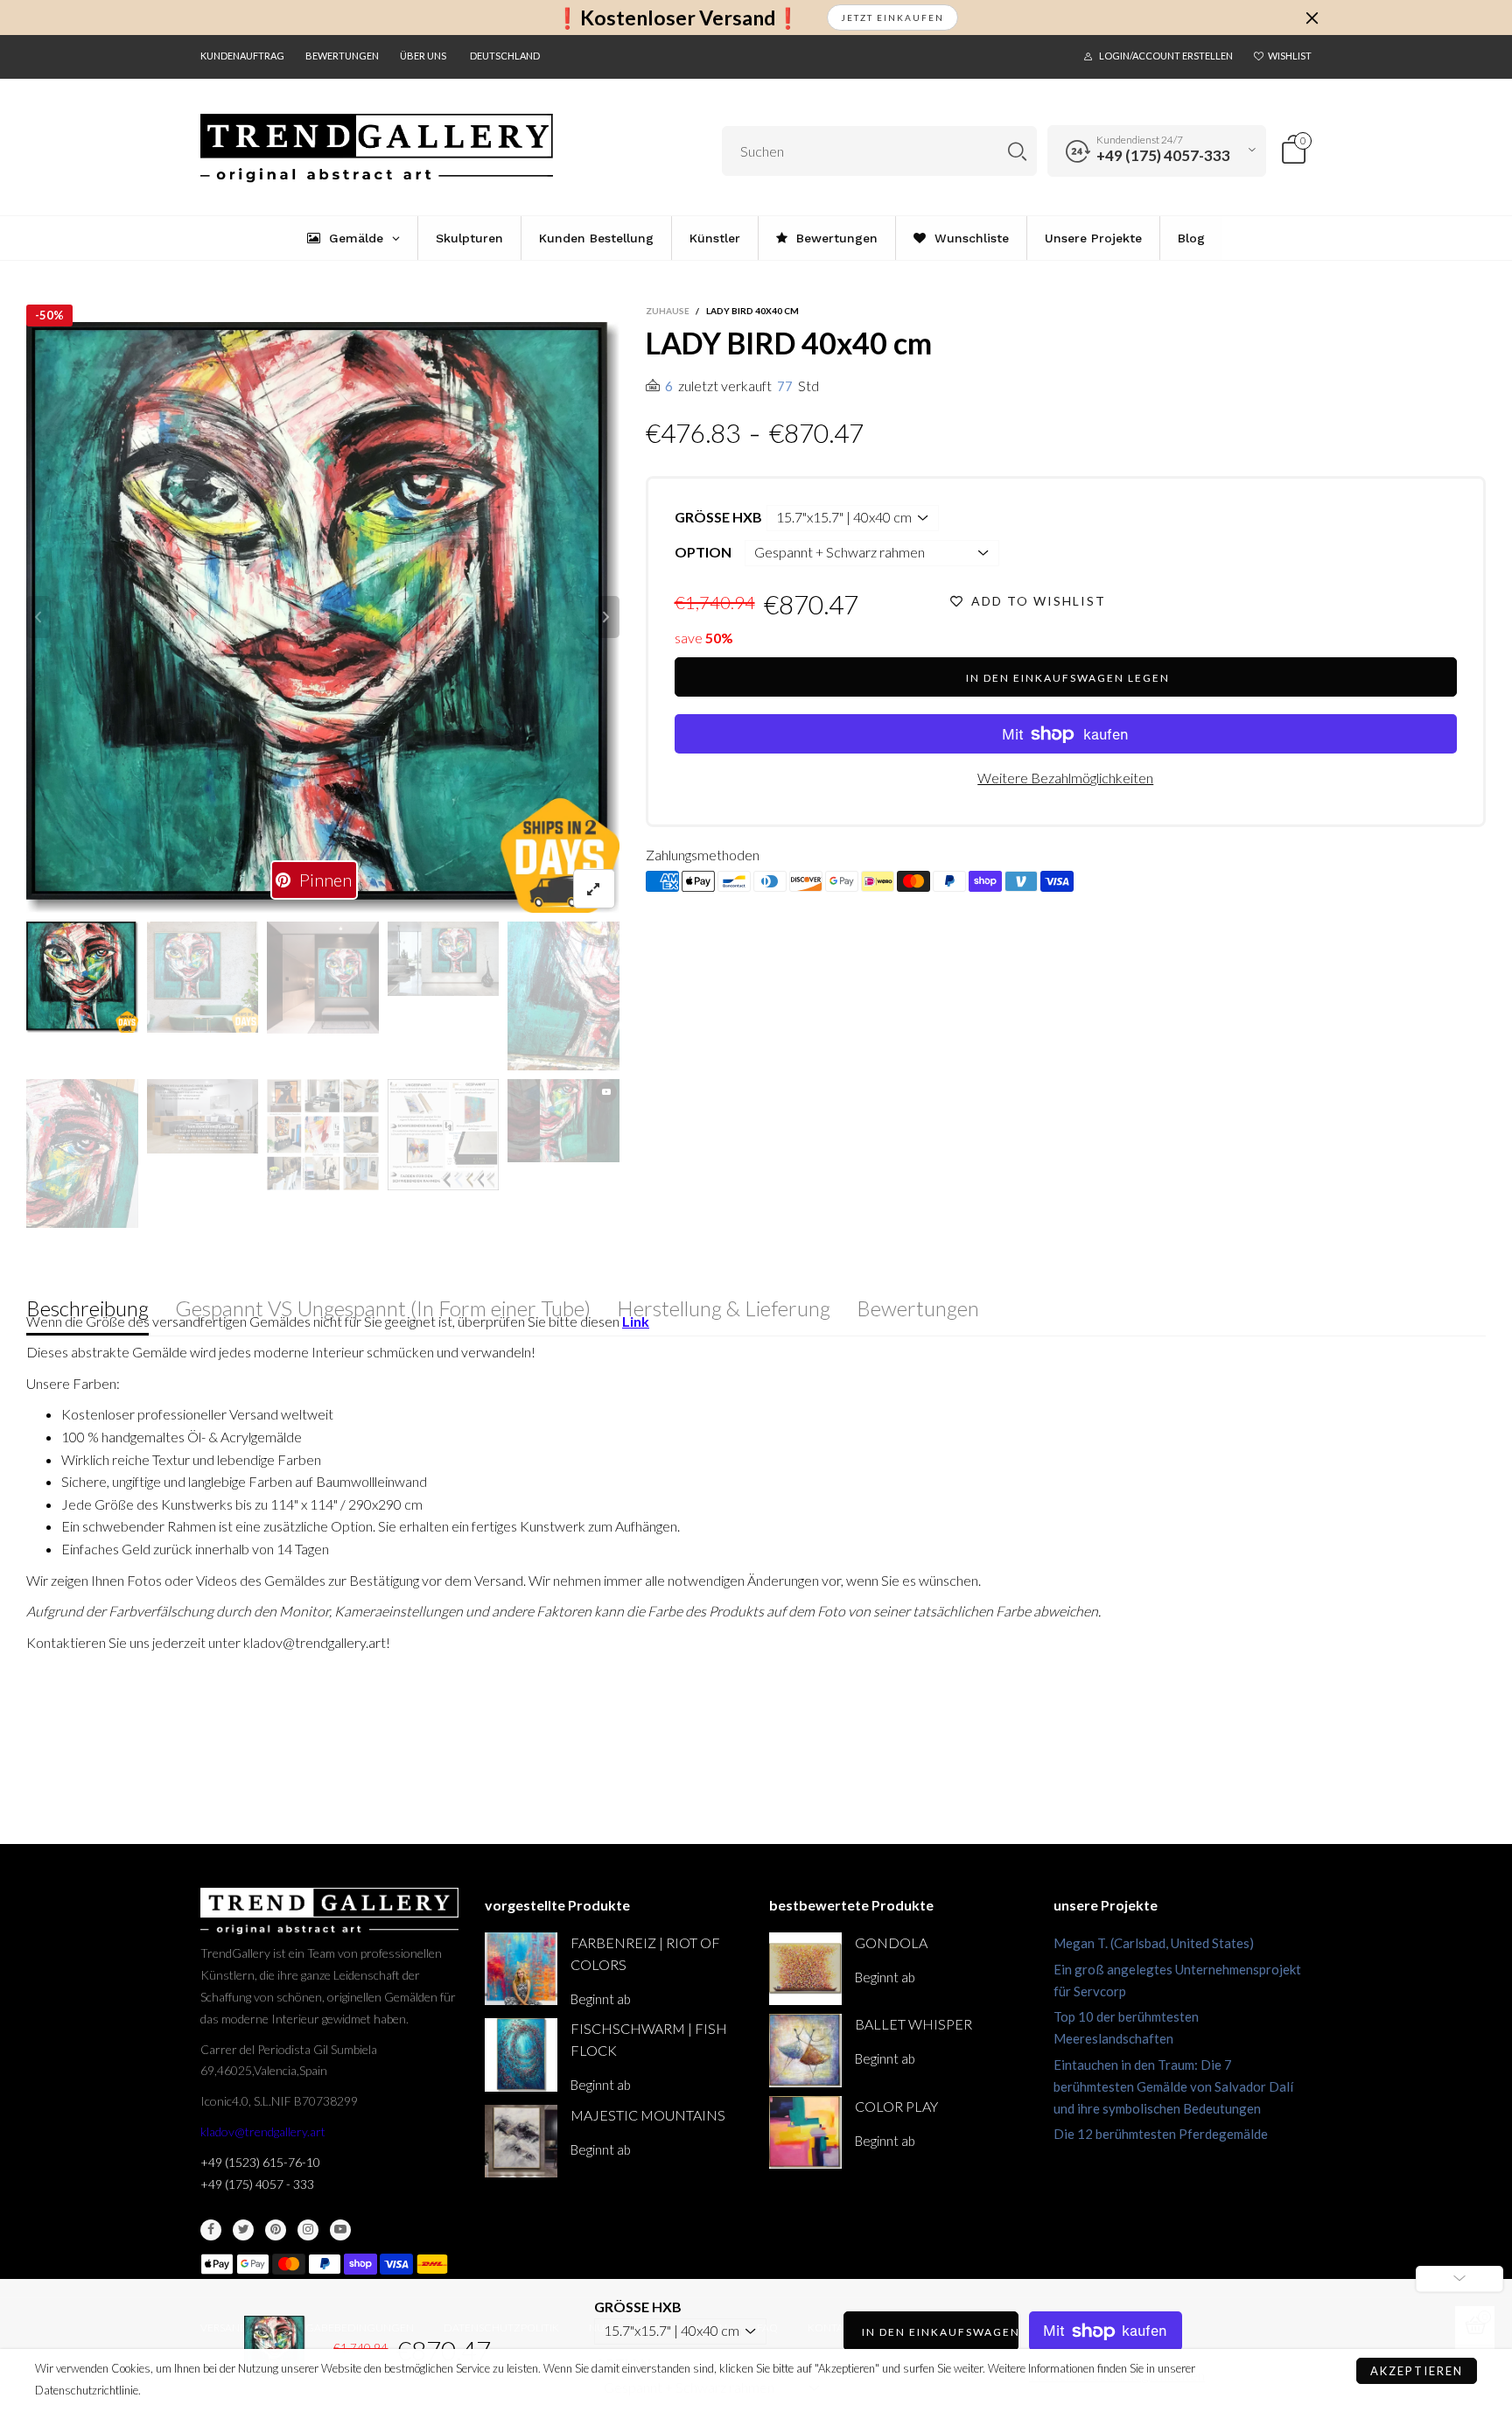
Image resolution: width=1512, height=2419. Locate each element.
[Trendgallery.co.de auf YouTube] (340, 2230)
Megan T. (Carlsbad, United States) (1154, 1943)
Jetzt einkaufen (892, 18)
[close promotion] (1312, 18)
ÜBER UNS (423, 56)
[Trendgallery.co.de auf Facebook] (211, 2230)
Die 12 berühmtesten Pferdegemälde (1161, 2134)
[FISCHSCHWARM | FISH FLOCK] (521, 2054)
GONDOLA (891, 1942)
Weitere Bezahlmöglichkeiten (1065, 778)
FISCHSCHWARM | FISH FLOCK (649, 2039)
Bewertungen (342, 56)
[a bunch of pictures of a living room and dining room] (323, 1135)
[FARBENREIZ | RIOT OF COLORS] (521, 1969)
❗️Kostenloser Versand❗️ (678, 18)
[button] (38, 617)
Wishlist (1290, 56)
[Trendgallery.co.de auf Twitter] (243, 2230)
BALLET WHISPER (913, 2024)
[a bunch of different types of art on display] (444, 1135)
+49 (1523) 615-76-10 (260, 2162)
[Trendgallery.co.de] (377, 148)
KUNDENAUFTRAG (242, 56)
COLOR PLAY (896, 2106)
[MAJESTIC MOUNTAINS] (521, 2141)
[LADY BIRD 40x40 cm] (323, 617)
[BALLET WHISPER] (805, 2050)
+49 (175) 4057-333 (1163, 155)
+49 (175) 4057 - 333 (257, 2184)
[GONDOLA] (805, 1969)
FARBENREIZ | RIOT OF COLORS (645, 1953)
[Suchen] (1017, 151)
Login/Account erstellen (1166, 56)
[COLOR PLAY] (805, 2132)
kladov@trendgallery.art (263, 2132)
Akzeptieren (1417, 2371)
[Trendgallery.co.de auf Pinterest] (276, 2230)
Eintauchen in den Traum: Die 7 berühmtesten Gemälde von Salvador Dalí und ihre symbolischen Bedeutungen (1173, 2086)
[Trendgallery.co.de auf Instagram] (308, 2230)
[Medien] (594, 889)
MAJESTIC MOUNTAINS (648, 2115)
